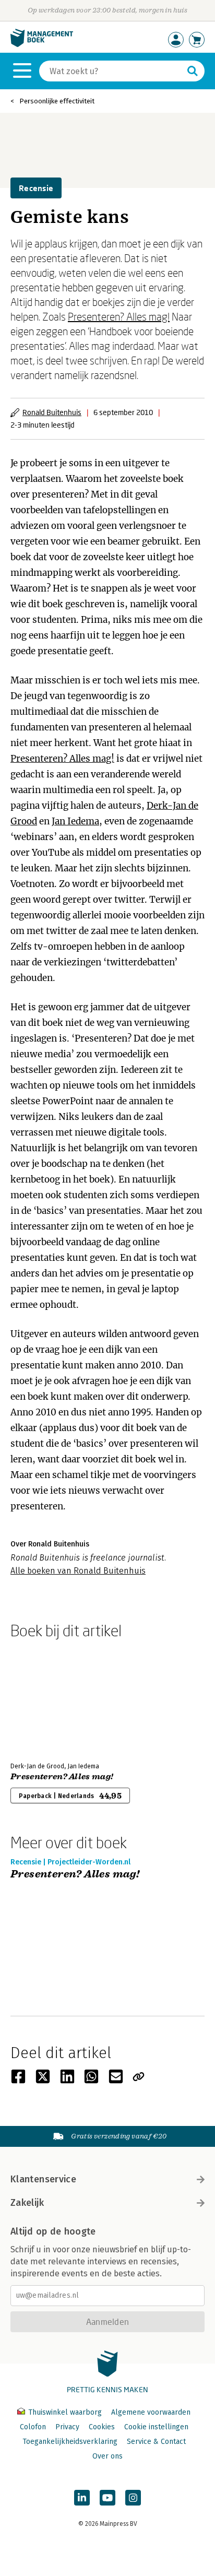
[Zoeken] (193, 71)
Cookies (102, 2427)
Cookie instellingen (156, 2427)
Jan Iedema (75, 821)
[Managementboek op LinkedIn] (82, 2498)
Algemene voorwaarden (151, 2412)
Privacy (67, 2427)
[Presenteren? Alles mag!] (47, 1698)
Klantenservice (43, 2179)
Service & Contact (156, 2442)
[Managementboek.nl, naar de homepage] (42, 45)
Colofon (33, 2427)
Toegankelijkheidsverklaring (70, 2442)
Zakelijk (27, 2203)
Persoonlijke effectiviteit (57, 101)
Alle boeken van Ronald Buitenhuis (78, 1571)
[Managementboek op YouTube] (107, 2498)
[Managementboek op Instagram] (133, 2498)
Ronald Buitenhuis (52, 412)
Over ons (107, 2456)
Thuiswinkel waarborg (65, 2412)
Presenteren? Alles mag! (119, 316)
